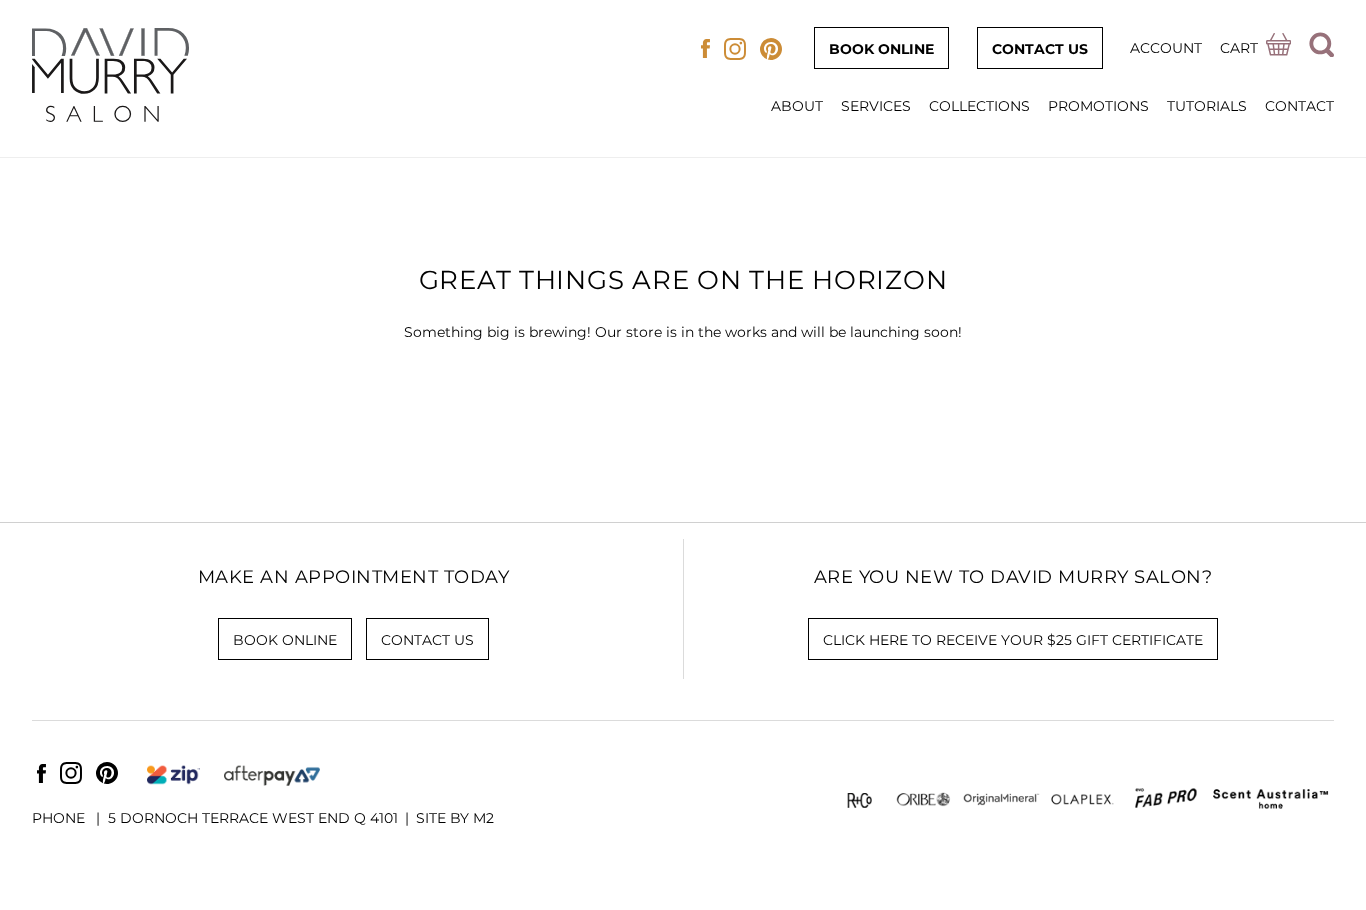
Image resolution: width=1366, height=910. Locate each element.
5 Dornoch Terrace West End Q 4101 (253, 818)
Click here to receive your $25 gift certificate (1013, 640)
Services (876, 106)
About (797, 106)
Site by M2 (455, 818)
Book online (881, 49)
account (1166, 48)
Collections (979, 106)
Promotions (1098, 106)
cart (1239, 48)
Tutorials (1207, 106)
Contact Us (1040, 49)
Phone (60, 818)
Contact (1299, 106)
